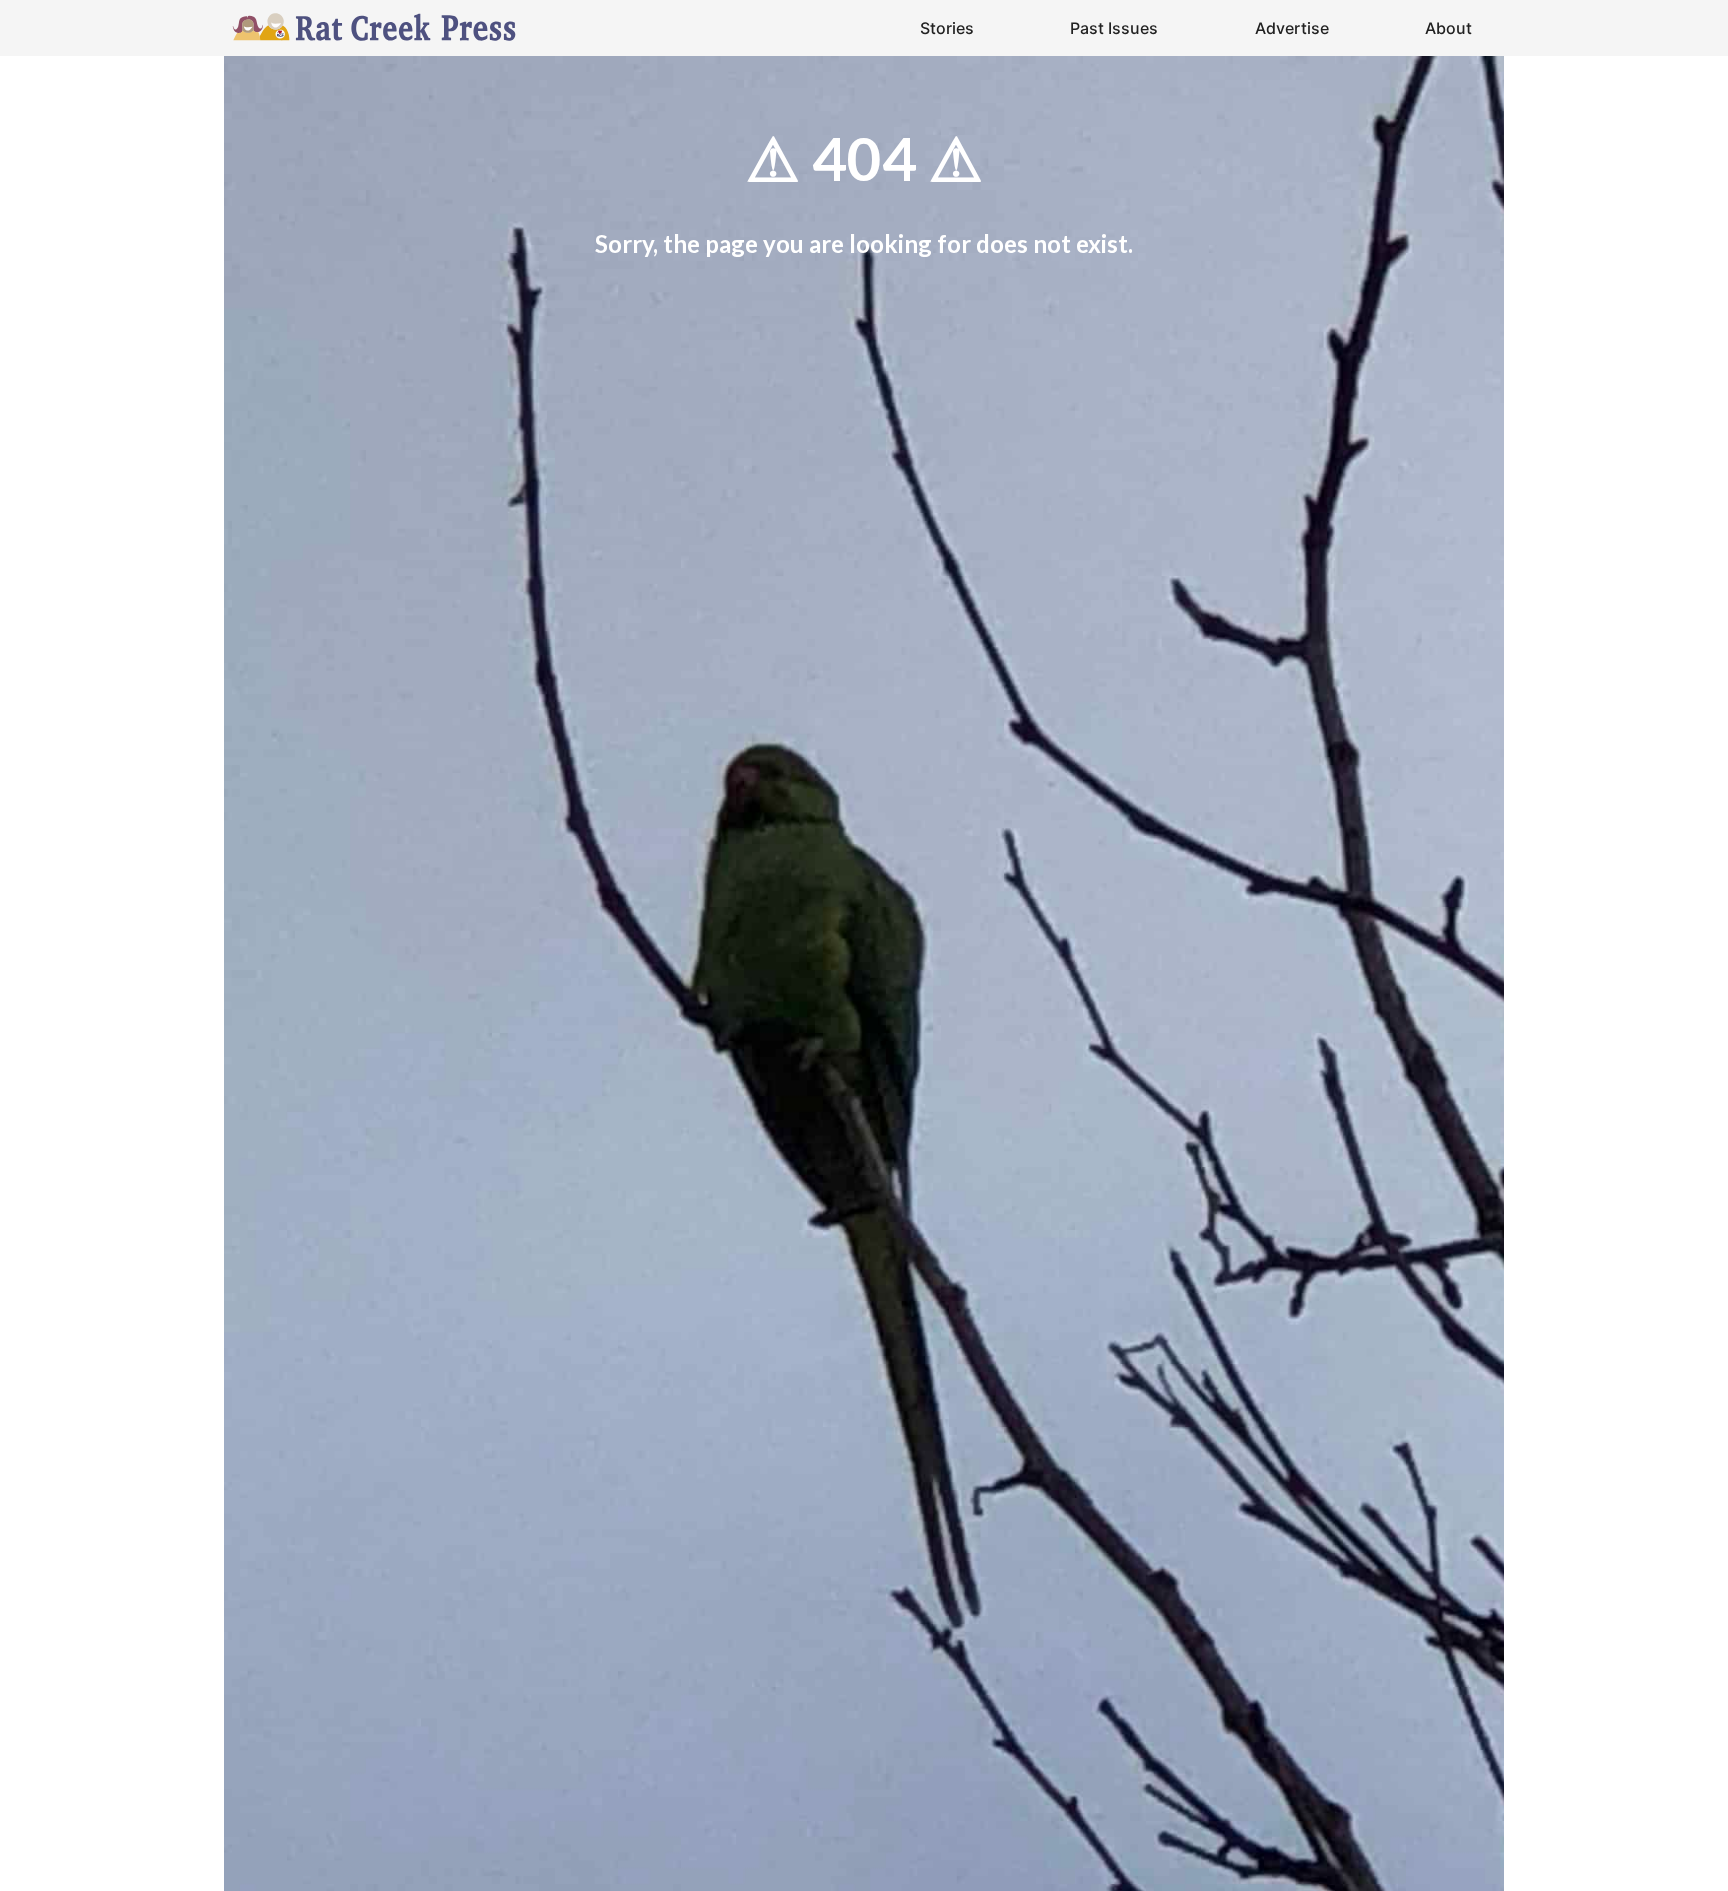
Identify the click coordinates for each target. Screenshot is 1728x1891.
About (1448, 28)
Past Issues (1114, 28)
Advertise (1292, 28)
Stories (947, 28)
